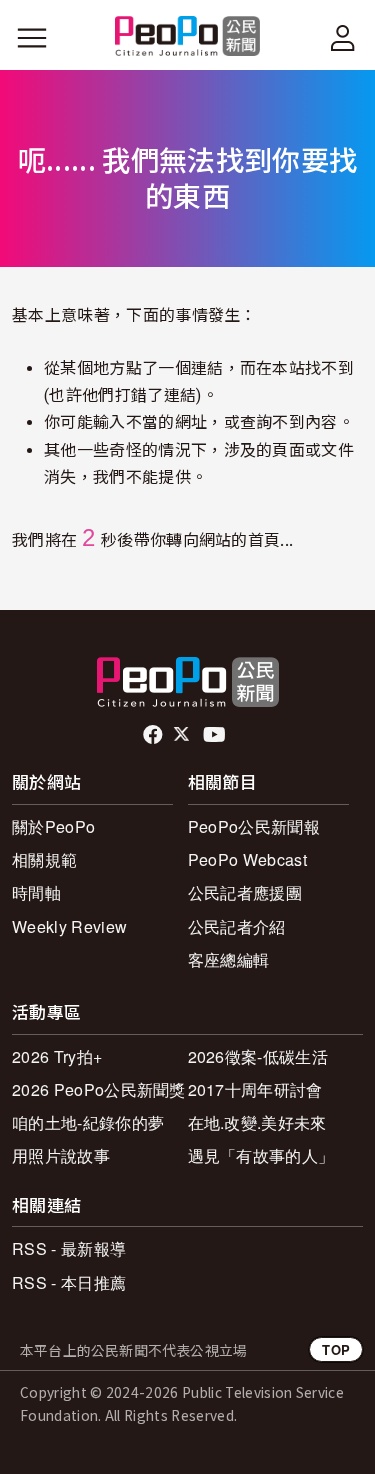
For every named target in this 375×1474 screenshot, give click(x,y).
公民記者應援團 (245, 892)
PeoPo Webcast (247, 859)
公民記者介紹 (237, 926)
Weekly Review (69, 926)
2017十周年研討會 (255, 1089)
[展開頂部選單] (343, 38)
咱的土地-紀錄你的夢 (88, 1122)
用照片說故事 (61, 1155)
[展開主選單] (32, 38)
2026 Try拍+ (57, 1056)
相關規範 (44, 859)
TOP (336, 1349)
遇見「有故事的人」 (261, 1155)
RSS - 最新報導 (69, 1248)
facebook (154, 735)
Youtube (216, 735)
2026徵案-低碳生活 (258, 1056)
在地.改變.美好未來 (257, 1122)
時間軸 (36, 892)
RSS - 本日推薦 (69, 1282)
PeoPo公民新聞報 (254, 826)
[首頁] (187, 37)
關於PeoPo (53, 826)
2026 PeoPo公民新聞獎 (99, 1089)
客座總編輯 (229, 959)
